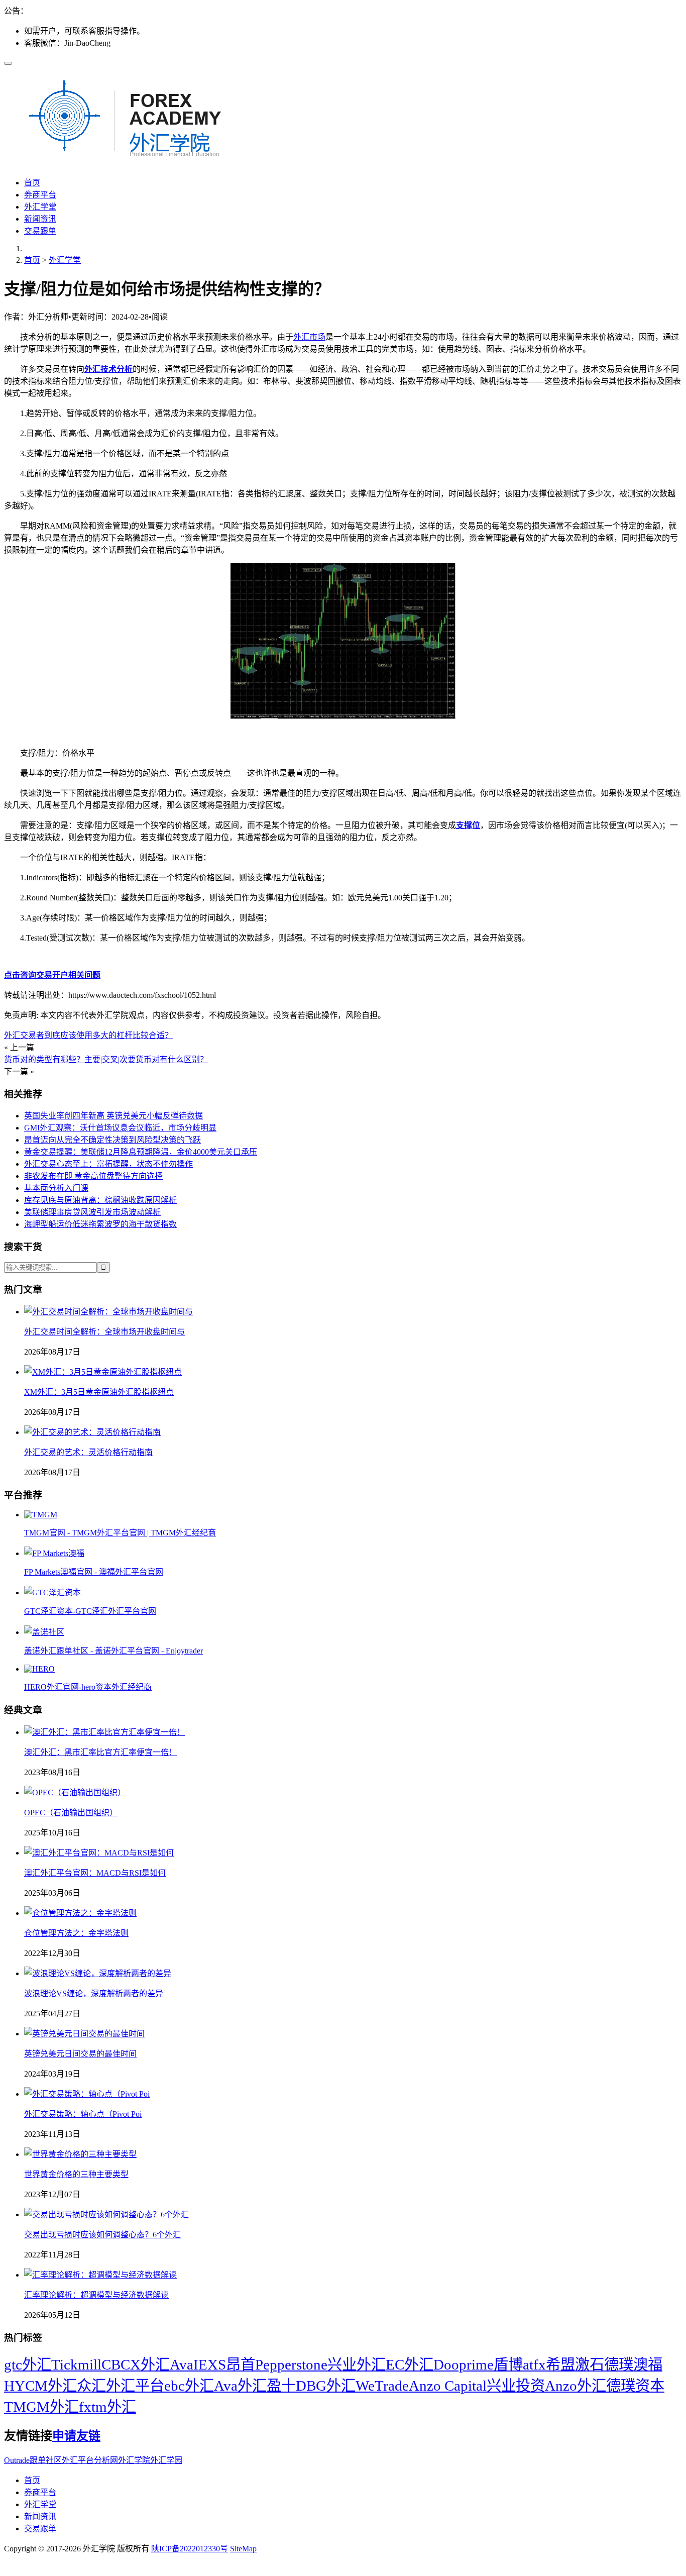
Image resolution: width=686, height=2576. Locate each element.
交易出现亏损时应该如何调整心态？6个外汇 (102, 2235)
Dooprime (464, 2364)
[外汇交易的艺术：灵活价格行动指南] (92, 1432)
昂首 (241, 2364)
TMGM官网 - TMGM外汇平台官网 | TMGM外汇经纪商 (120, 1533)
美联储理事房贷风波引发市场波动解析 (92, 1212)
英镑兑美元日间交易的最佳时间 (80, 2054)
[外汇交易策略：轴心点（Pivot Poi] (87, 2094)
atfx (534, 2364)
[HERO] (39, 1669)
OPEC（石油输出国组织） (71, 1813)
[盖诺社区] (44, 1632)
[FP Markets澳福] (54, 1553)
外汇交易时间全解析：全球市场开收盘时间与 (104, 1332)
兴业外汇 (357, 2364)
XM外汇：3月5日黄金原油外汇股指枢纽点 (99, 1392)
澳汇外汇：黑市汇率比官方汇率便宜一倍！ (100, 1752)
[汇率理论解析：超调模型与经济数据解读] (100, 2275)
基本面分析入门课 (56, 1188)
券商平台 (40, 195)
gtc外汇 (28, 2364)
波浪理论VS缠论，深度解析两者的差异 (94, 1993)
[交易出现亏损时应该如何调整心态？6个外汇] (106, 2214)
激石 (590, 2364)
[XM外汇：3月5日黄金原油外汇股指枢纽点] (103, 1372)
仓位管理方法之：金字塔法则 (76, 1933)
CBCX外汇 (136, 2364)
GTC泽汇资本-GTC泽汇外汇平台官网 (90, 1611)
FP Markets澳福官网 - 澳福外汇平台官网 (94, 1572)
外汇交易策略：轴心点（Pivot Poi (83, 2114)
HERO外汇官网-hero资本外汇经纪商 (88, 1687)
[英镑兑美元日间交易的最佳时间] (84, 2034)
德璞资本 (635, 2386)
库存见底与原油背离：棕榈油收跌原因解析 (100, 1200)
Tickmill (76, 2364)
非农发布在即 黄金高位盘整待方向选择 (93, 1176)
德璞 (619, 2364)
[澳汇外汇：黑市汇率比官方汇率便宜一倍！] (104, 1732)
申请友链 (76, 2436)
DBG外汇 (326, 2386)
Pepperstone (291, 2364)
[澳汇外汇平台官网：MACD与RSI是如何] (99, 1853)
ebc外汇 (189, 2386)
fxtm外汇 (107, 2407)
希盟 (560, 2364)
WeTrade (382, 2386)
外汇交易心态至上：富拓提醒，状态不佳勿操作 (108, 1164)
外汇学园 (166, 2460)
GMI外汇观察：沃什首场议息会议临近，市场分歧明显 (120, 1128)
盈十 (281, 2386)
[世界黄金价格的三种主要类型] (80, 2154)
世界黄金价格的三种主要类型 (76, 2174)
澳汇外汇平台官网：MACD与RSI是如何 (95, 1873)
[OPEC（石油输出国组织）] (75, 1792)
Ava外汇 (240, 2386)
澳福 (648, 2364)
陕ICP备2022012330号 (190, 2549)
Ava (182, 2364)
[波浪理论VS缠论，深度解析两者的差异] (98, 1973)
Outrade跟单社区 (33, 2460)
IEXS (210, 2364)
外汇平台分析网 (90, 2460)
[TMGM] (41, 1515)
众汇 (91, 2386)
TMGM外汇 (41, 2407)
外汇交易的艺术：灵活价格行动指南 (88, 1452)
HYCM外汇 (40, 2386)
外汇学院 (134, 2460)
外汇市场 (309, 337)
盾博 (508, 2364)
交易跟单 (40, 231)
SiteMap (243, 2549)
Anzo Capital (448, 2386)
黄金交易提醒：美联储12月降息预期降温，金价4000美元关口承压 (141, 1152)
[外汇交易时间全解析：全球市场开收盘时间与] (108, 1312)
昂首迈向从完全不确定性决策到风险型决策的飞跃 (112, 1140)
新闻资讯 (40, 219)
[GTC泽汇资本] (52, 1592)
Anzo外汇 (576, 2386)
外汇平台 (135, 2386)
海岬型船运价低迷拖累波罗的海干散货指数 (100, 1224)
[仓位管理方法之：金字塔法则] (80, 1913)
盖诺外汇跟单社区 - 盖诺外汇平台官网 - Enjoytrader (113, 1651)
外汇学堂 (40, 207)
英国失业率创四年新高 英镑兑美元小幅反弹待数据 (113, 1116)
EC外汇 (410, 2364)
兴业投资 (516, 2386)
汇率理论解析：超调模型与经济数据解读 (96, 2295)
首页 (32, 183)
